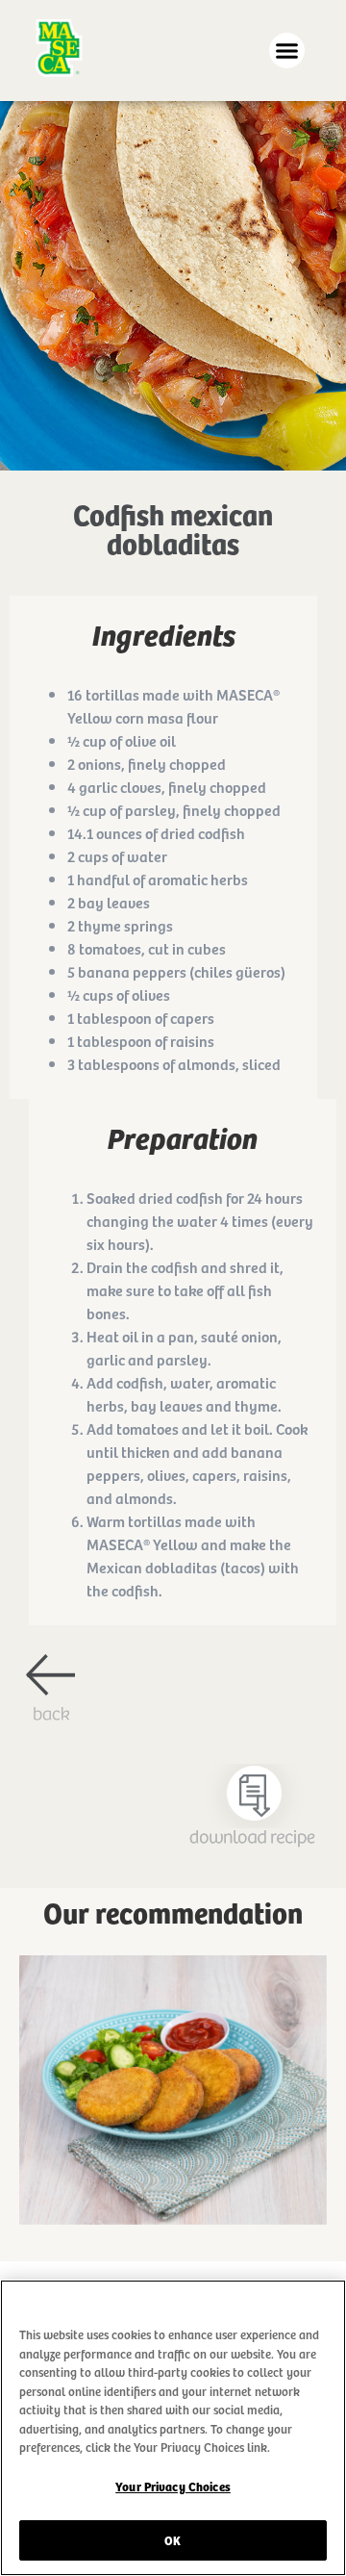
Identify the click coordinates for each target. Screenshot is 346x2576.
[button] (287, 51)
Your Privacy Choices (173, 2486)
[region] (173, 2428)
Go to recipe (173, 2121)
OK (173, 2540)
